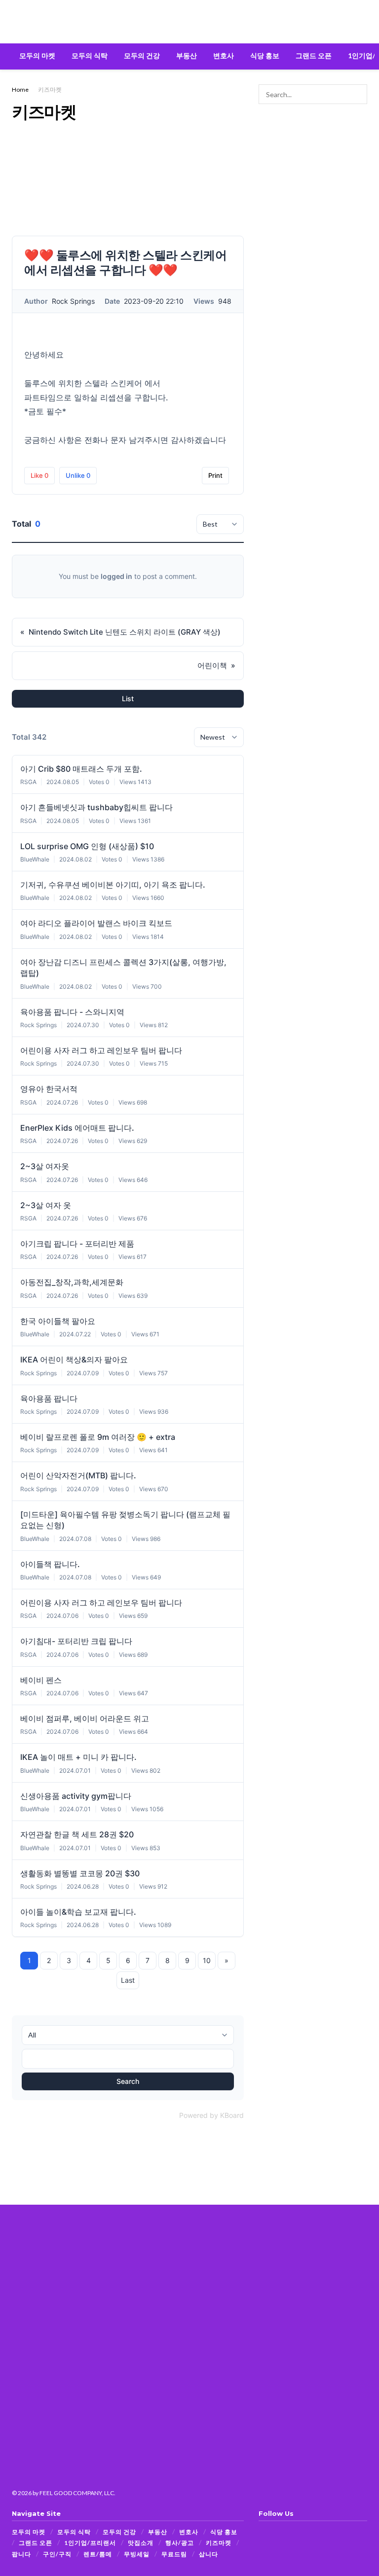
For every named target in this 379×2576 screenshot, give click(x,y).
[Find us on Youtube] (286, 2532)
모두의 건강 (142, 55)
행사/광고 (180, 2543)
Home (20, 89)
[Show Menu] (16, 22)
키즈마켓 (50, 89)
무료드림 (174, 2554)
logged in (116, 576)
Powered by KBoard (211, 2115)
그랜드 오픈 (314, 55)
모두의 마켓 (37, 55)
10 (207, 1960)
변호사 (224, 55)
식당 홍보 (265, 55)
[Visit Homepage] (189, 22)
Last (128, 1980)
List (128, 698)
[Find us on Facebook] (261, 2532)
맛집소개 (141, 2543)
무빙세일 (137, 2554)
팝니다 (21, 2554)
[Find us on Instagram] (274, 2532)
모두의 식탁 (90, 55)
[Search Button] (363, 22)
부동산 (187, 55)
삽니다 (208, 2554)
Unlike (78, 475)
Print (215, 475)
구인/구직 (57, 2554)
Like (39, 475)
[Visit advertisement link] (313, 148)
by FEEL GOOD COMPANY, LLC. (74, 2493)
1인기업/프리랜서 (90, 2543)
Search (128, 2081)
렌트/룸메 (98, 2554)
